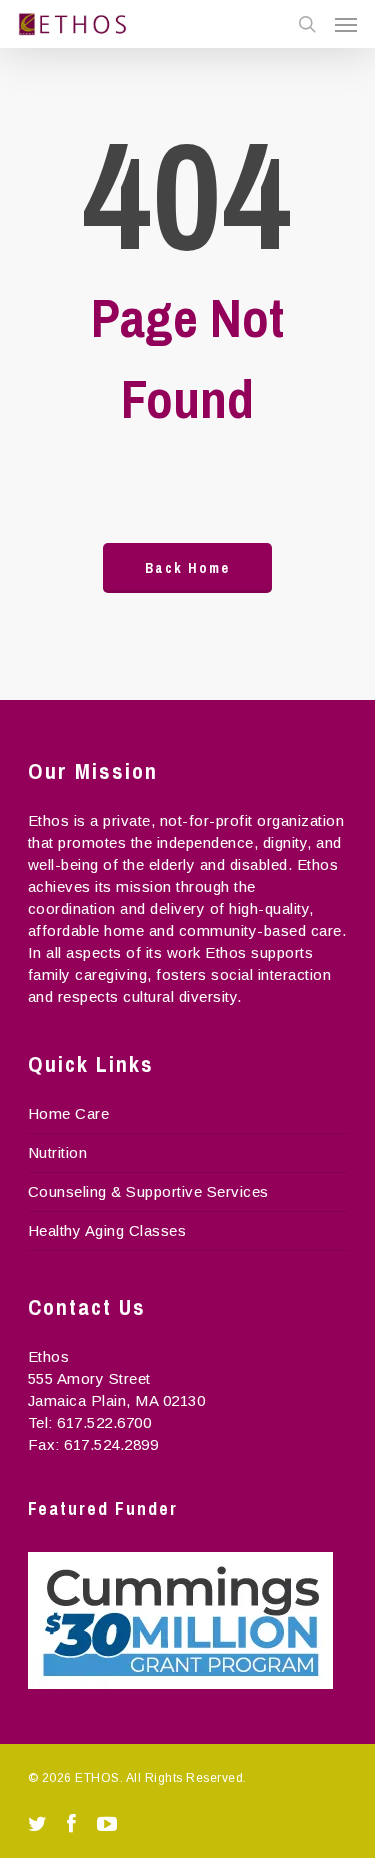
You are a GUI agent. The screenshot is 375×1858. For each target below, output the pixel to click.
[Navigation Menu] (346, 24)
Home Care (69, 1113)
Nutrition (58, 1152)
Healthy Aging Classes (107, 1230)
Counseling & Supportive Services (148, 1191)
